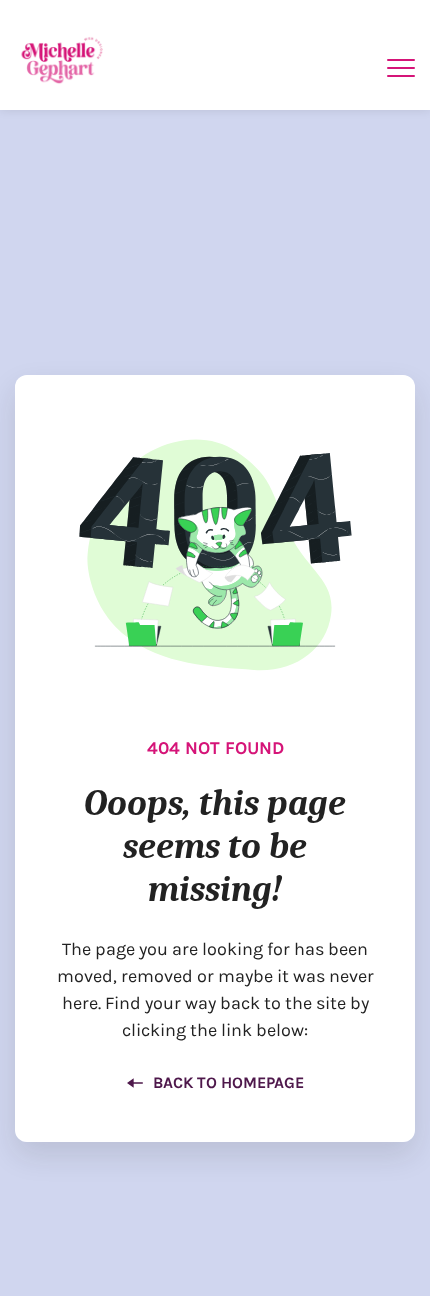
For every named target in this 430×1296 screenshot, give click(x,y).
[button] (401, 68)
